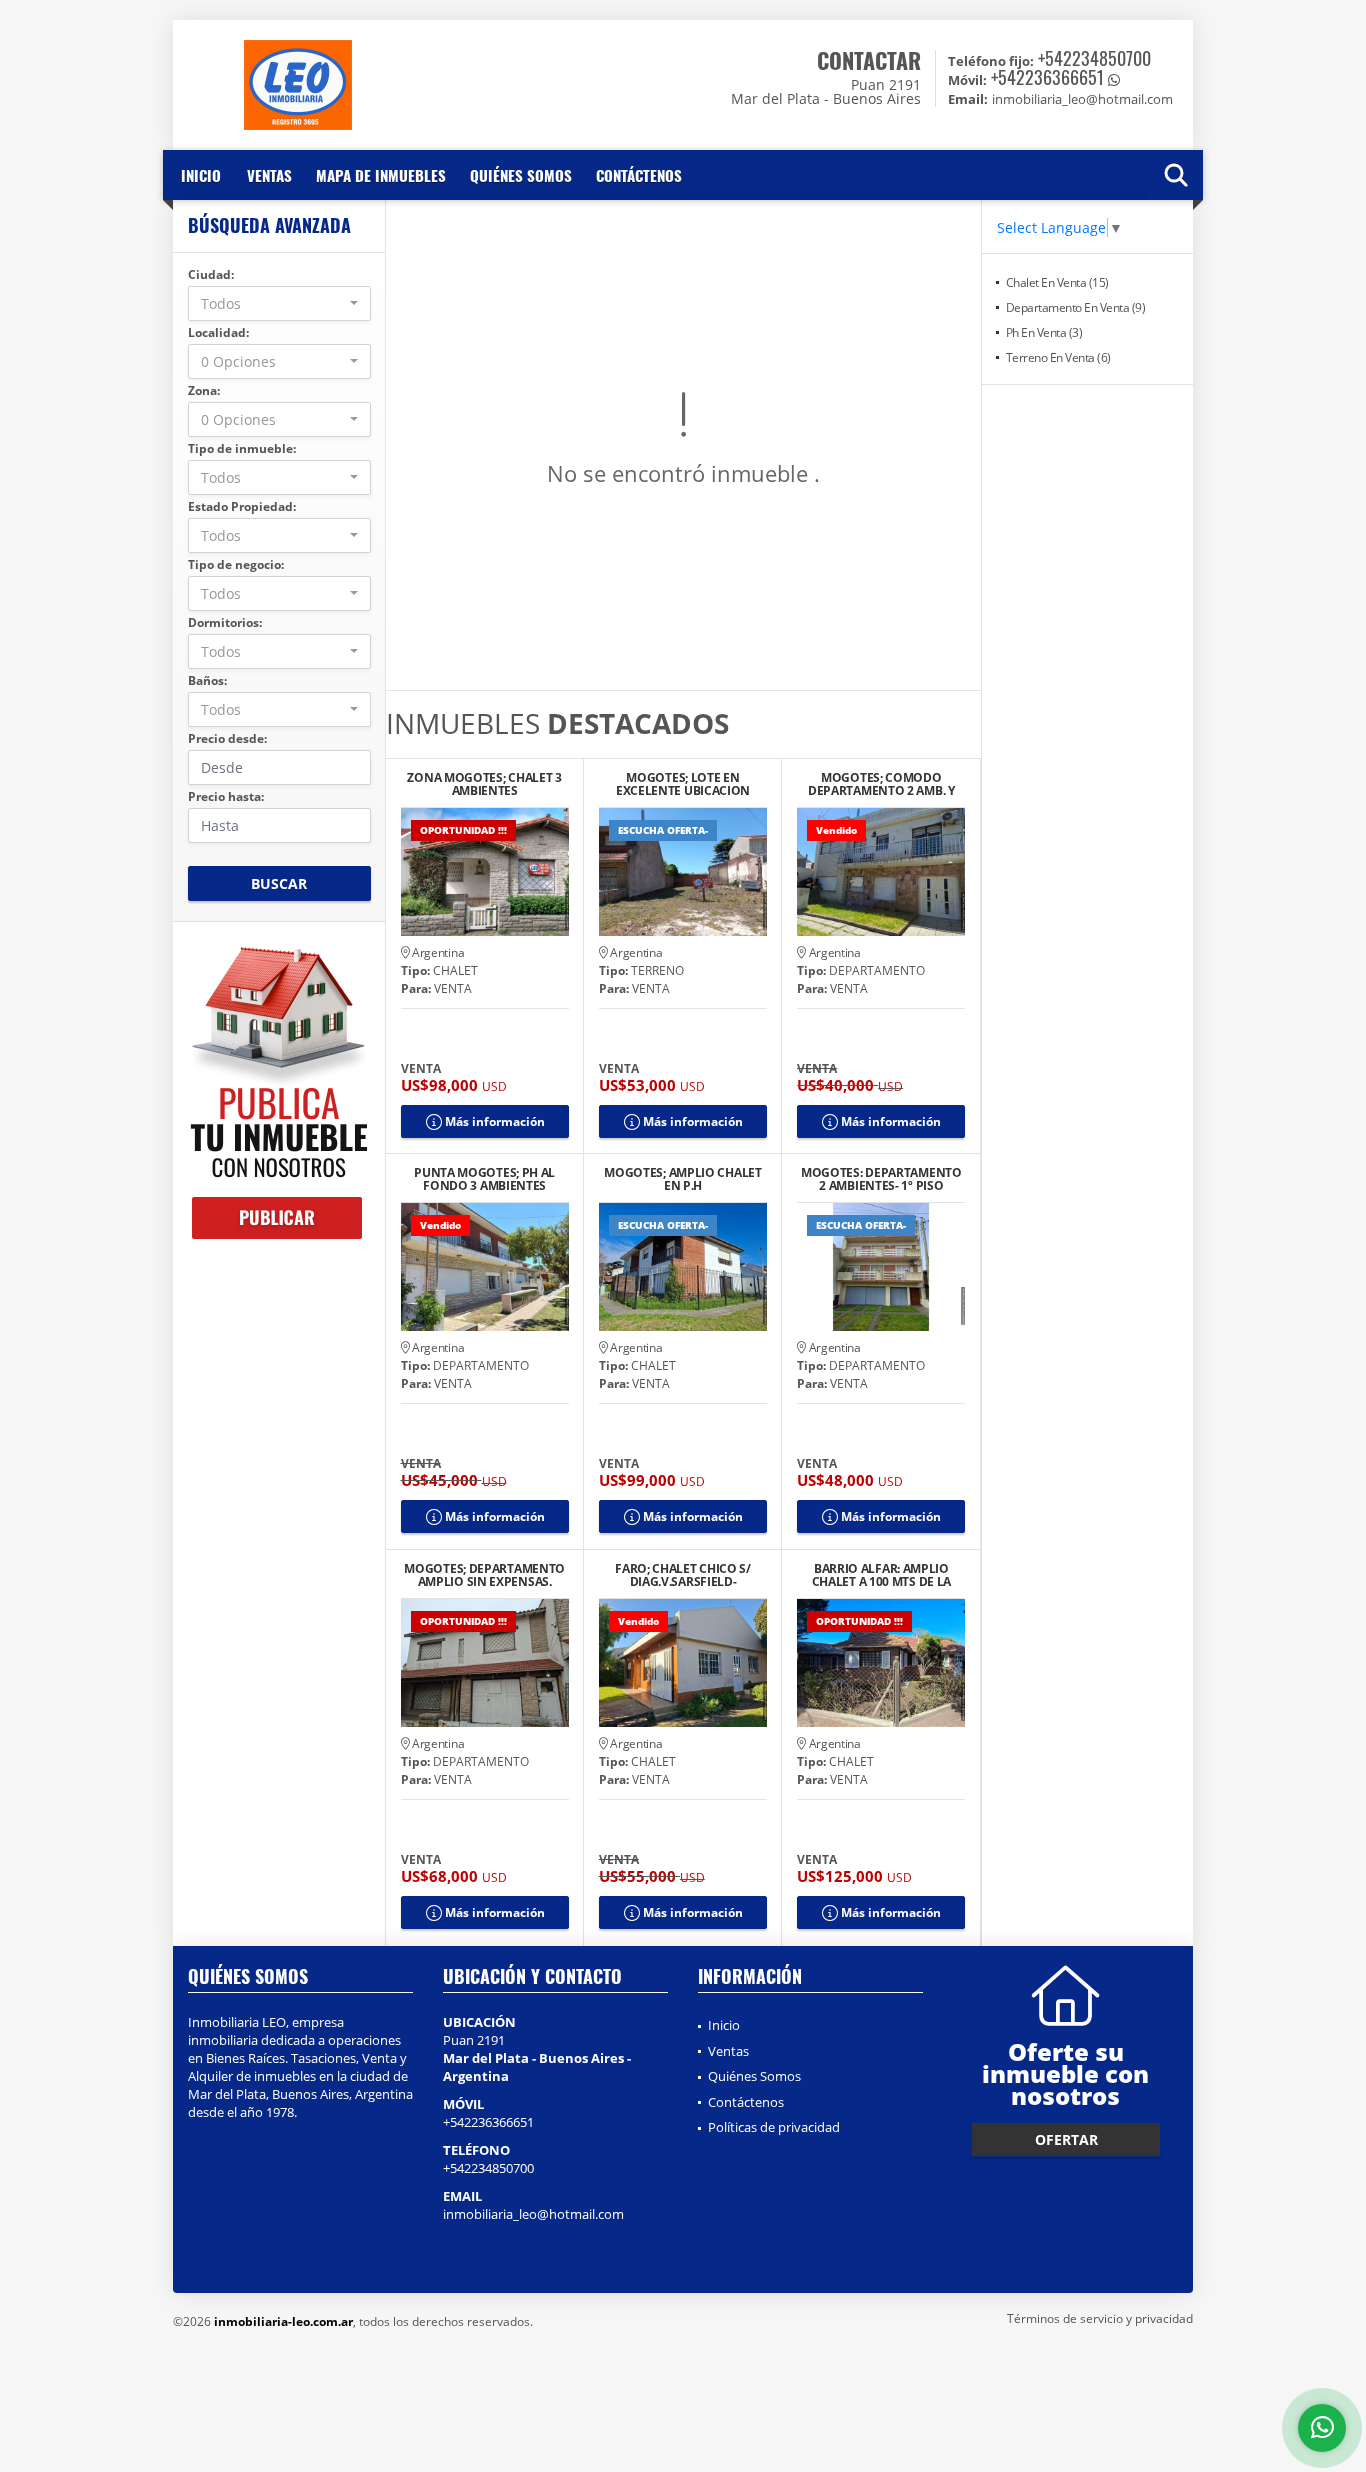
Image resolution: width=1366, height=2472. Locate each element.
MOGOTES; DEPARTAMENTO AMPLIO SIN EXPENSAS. (484, 1575)
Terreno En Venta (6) (1058, 357)
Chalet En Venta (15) (1057, 282)
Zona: (204, 390)
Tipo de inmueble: (242, 448)
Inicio (201, 175)
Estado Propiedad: (242, 506)
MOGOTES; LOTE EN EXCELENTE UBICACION (683, 784)
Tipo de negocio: (236, 564)
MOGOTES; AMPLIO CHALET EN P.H (682, 1179)
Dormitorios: (225, 622)
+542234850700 (1094, 58)
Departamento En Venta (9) (1076, 307)
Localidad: (218, 332)
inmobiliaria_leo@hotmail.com (533, 2214)
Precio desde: (227, 738)
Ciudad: (211, 274)
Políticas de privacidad (774, 2127)
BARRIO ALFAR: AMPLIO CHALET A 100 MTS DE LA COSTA (881, 1575)
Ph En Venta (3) (1044, 332)
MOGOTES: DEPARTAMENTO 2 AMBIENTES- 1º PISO (881, 1179)
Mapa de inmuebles (381, 175)
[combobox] (279, 303)
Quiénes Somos (521, 175)
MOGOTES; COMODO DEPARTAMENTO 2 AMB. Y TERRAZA (881, 784)
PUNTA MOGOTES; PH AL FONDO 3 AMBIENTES (484, 1179)
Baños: (207, 680)
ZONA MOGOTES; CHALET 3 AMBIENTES (484, 784)
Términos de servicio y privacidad (1100, 2318)
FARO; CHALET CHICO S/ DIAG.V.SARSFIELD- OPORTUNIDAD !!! (683, 1575)
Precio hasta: (226, 796)
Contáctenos (639, 175)
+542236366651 (1047, 77)
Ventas (269, 175)
